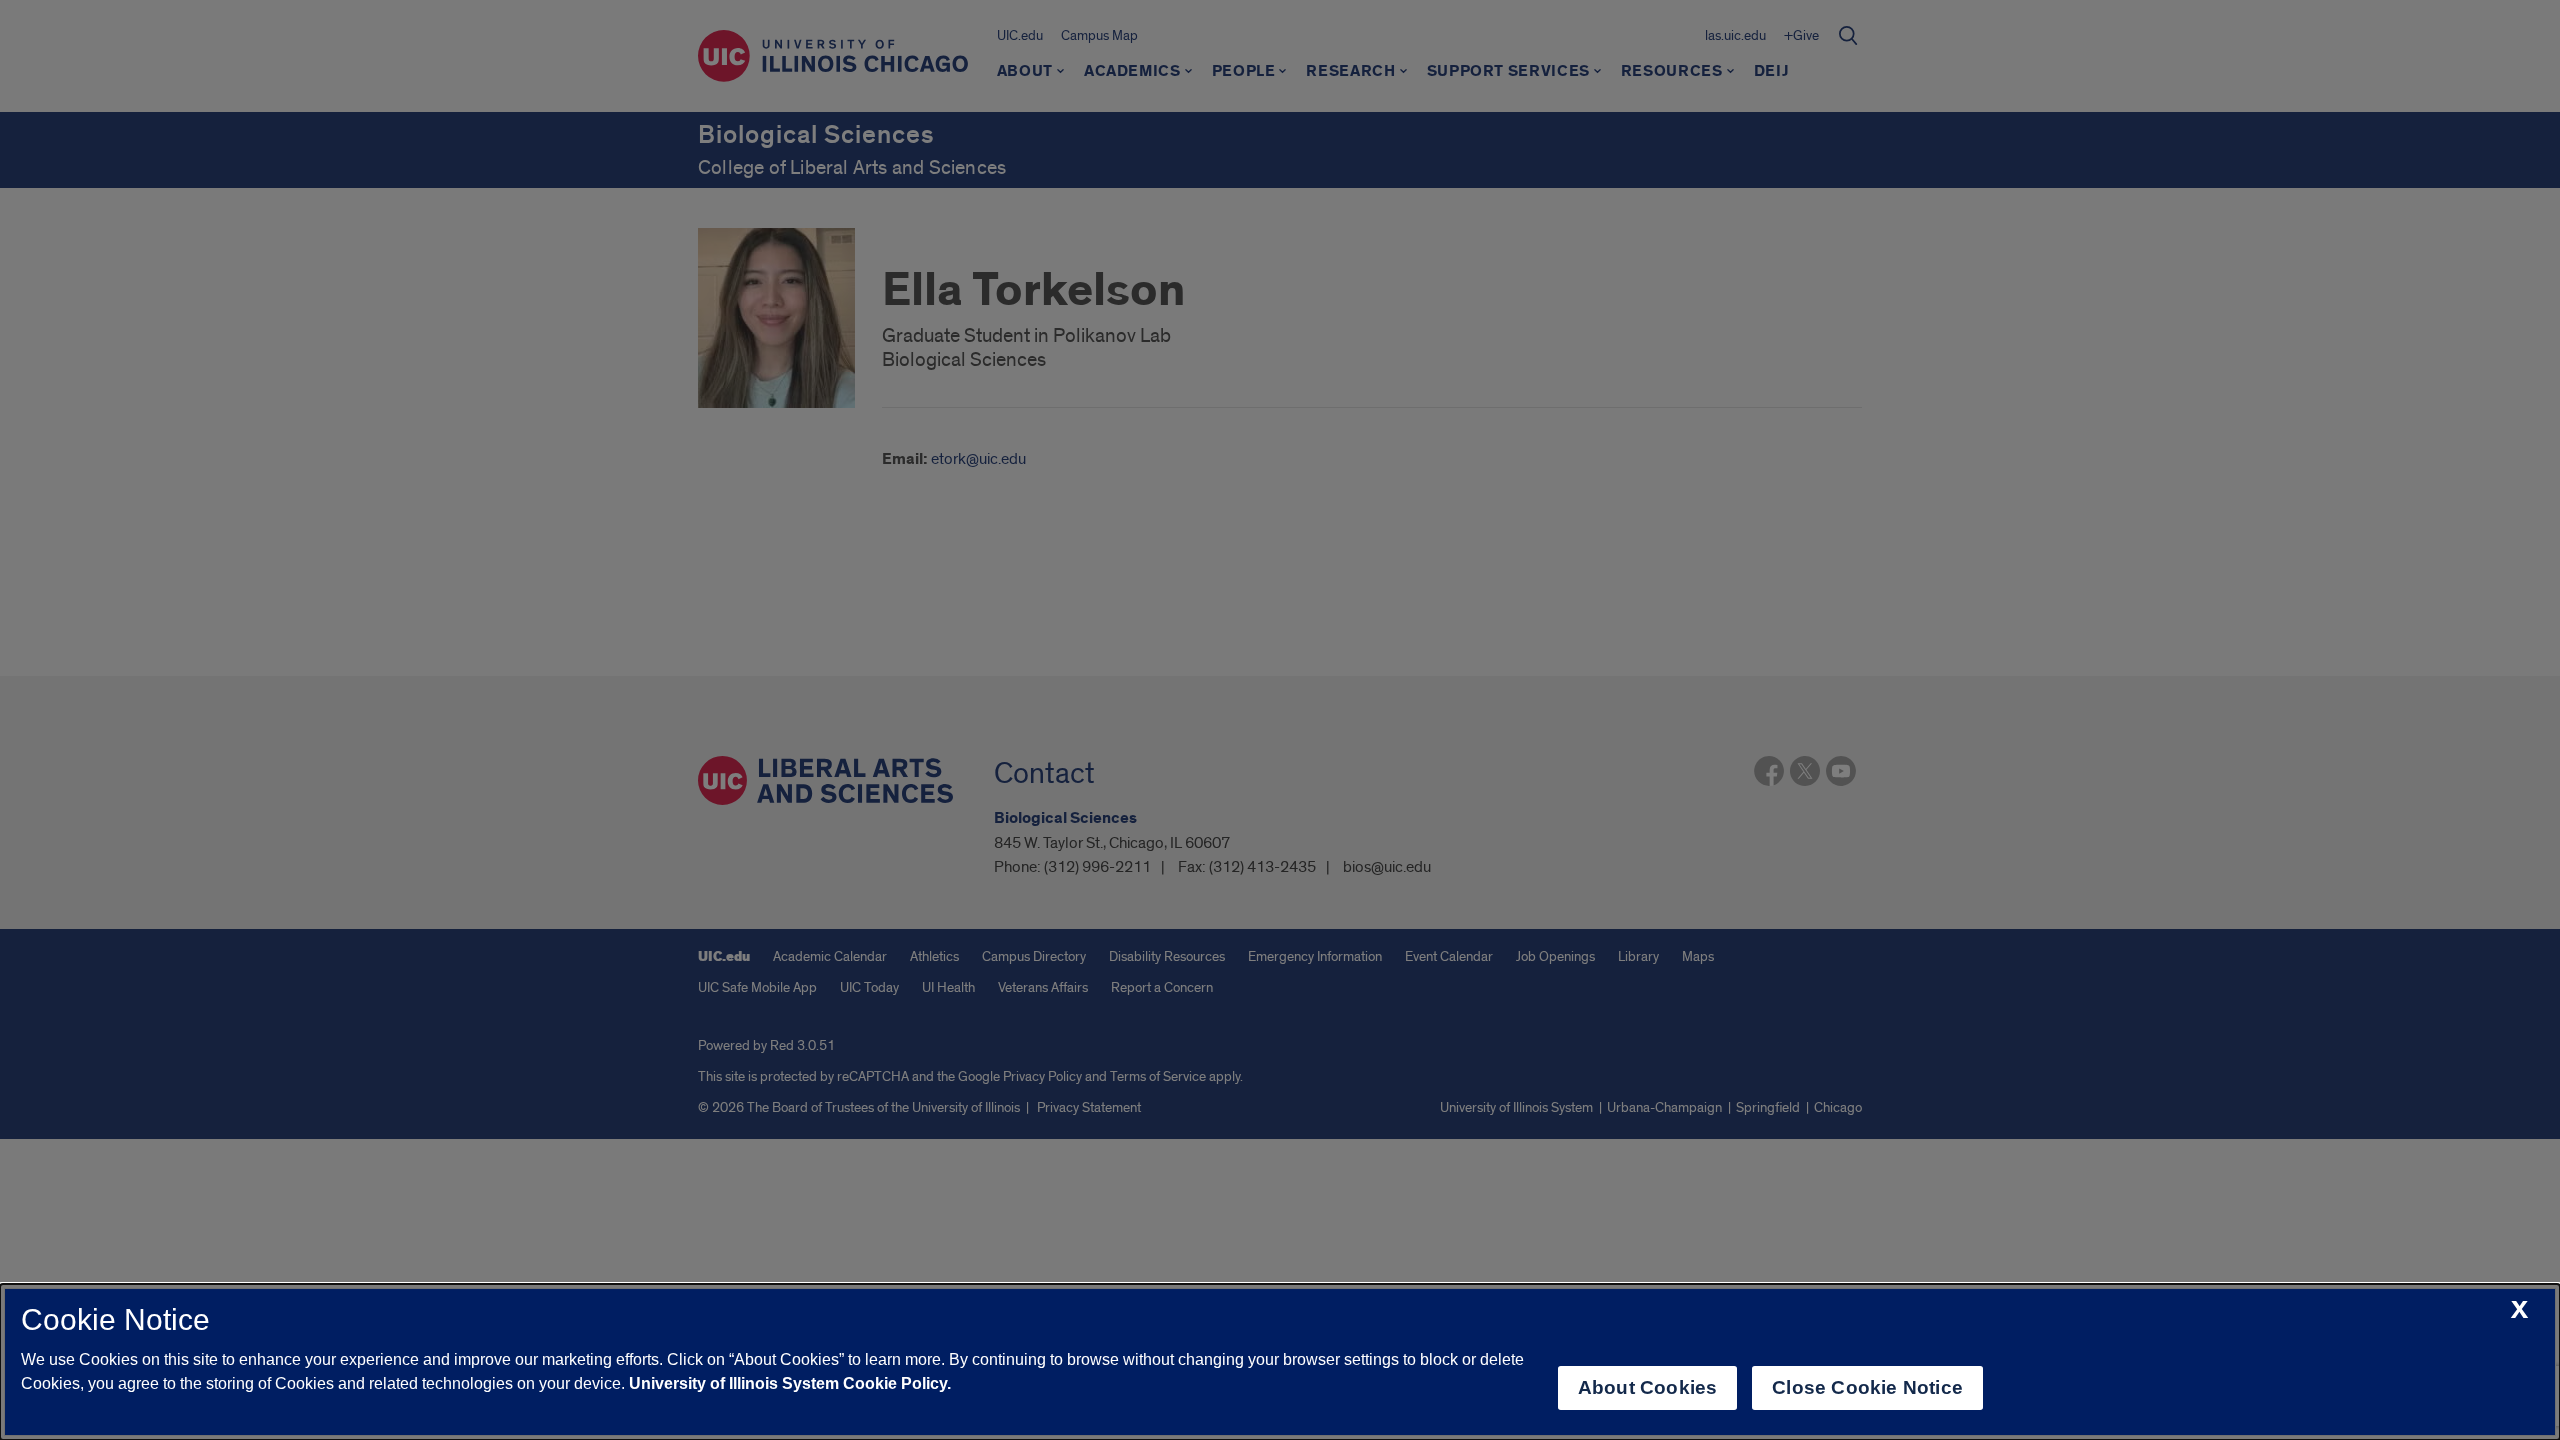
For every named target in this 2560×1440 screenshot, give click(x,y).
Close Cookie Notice (1867, 1387)
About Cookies (1647, 1387)
